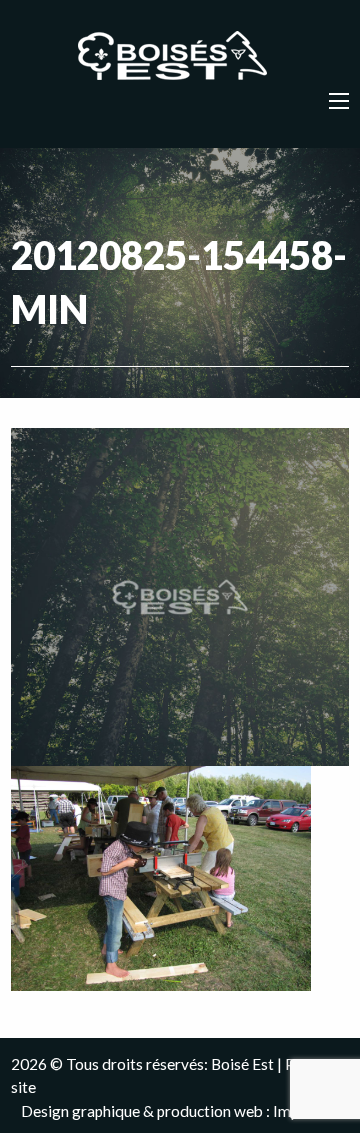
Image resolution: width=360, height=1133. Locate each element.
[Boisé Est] (180, 57)
